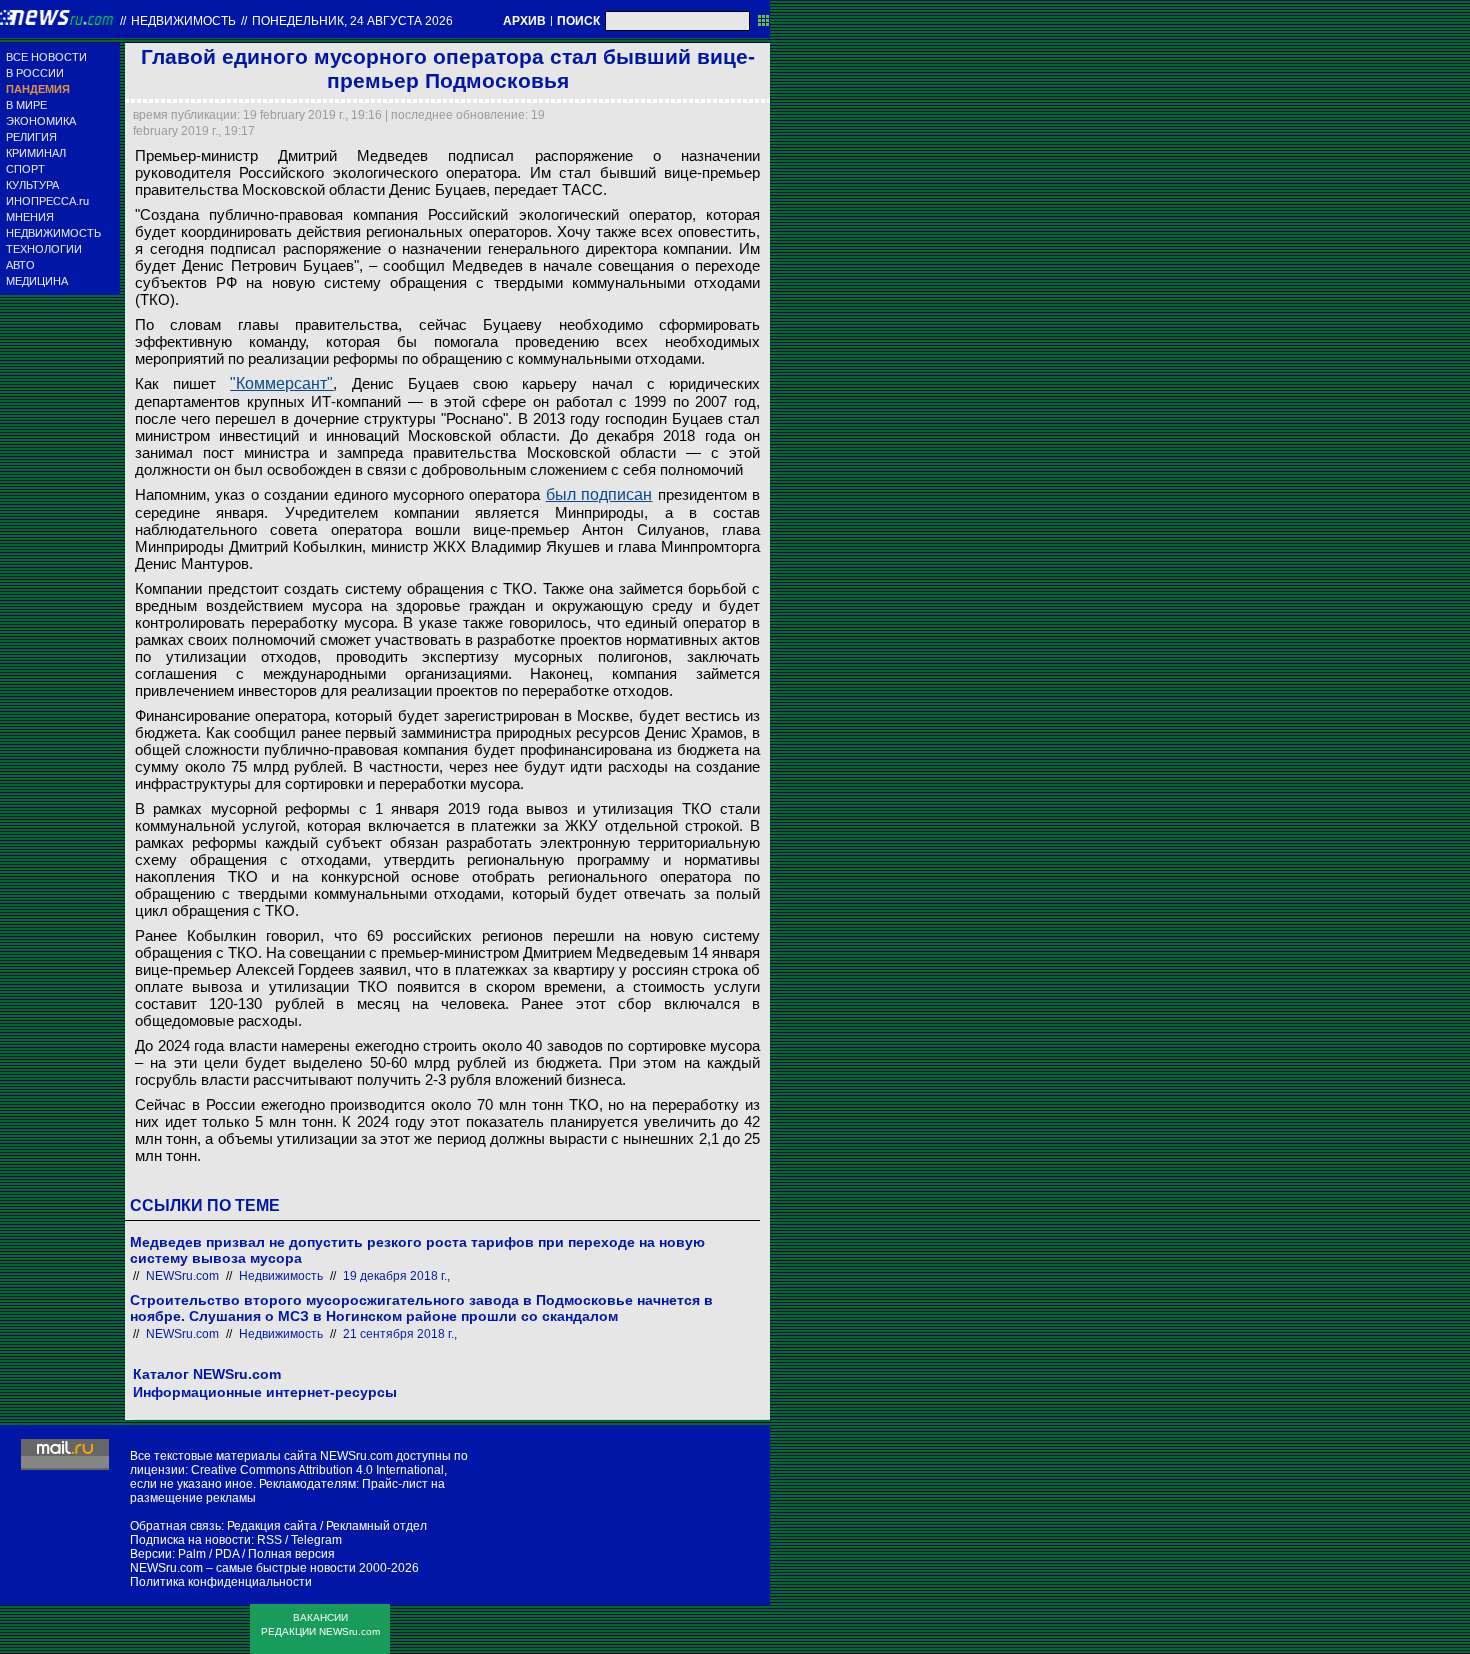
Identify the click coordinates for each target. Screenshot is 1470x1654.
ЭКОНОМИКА (41, 121)
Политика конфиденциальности (221, 1582)
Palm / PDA (208, 1554)
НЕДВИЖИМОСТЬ (53, 233)
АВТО (20, 265)
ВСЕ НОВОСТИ (46, 57)
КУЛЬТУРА (32, 185)
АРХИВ (524, 21)
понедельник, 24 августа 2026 (352, 21)
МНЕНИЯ (30, 217)
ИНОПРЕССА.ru (47, 201)
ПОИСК (578, 21)
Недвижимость (183, 21)
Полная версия (291, 1554)
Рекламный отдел (376, 1526)
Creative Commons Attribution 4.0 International (317, 1470)
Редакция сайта (272, 1526)
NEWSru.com (182, 1276)
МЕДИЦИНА (37, 281)
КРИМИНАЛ (36, 153)
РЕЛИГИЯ (31, 137)
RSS (269, 1540)
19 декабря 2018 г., (396, 1276)
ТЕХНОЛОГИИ (44, 249)
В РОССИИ (35, 73)
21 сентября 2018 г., (400, 1334)
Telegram (316, 1540)
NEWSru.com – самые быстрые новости (243, 1568)
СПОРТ (25, 169)
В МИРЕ (26, 105)
